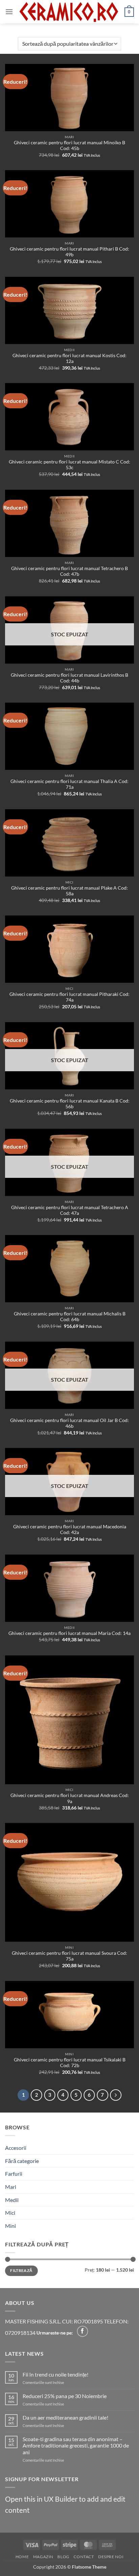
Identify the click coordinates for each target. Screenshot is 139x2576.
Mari (11, 2187)
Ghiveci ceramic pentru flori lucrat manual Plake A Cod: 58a (69, 891)
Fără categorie (22, 2161)
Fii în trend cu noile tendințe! (55, 2374)
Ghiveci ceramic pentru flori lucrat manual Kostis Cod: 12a (69, 359)
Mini (10, 2226)
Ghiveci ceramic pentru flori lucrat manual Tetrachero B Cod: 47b (69, 571)
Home (22, 2557)
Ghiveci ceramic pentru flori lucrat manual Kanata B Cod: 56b (70, 1104)
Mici (10, 2213)
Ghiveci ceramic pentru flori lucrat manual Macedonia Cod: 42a (70, 1530)
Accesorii (16, 2148)
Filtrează (21, 2270)
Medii (12, 2200)
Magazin (43, 2557)
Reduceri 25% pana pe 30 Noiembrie (65, 2396)
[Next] (116, 2095)
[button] (9, 12)
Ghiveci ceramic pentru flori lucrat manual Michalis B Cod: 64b (70, 1317)
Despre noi (111, 2557)
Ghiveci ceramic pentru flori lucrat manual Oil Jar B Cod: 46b (69, 1423)
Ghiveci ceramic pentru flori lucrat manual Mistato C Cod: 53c (69, 465)
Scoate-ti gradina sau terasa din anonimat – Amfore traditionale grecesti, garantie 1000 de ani (76, 2445)
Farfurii (14, 2174)
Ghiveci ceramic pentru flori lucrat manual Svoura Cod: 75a (69, 1956)
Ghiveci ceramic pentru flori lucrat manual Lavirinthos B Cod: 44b (69, 678)
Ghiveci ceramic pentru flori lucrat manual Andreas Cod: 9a (70, 1798)
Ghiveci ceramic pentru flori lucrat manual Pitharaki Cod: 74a (69, 997)
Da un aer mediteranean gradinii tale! (65, 2417)
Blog (63, 2557)
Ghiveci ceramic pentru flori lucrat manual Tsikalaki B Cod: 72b (70, 2063)
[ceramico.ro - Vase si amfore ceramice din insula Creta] (69, 12)
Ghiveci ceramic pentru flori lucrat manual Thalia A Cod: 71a (69, 784)
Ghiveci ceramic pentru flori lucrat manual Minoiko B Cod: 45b (69, 146)
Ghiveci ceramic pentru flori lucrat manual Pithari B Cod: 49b (69, 252)
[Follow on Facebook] (82, 2331)
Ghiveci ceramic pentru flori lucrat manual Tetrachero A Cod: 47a (70, 1210)
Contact (84, 2557)
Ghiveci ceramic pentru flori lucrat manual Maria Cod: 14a (69, 1633)
